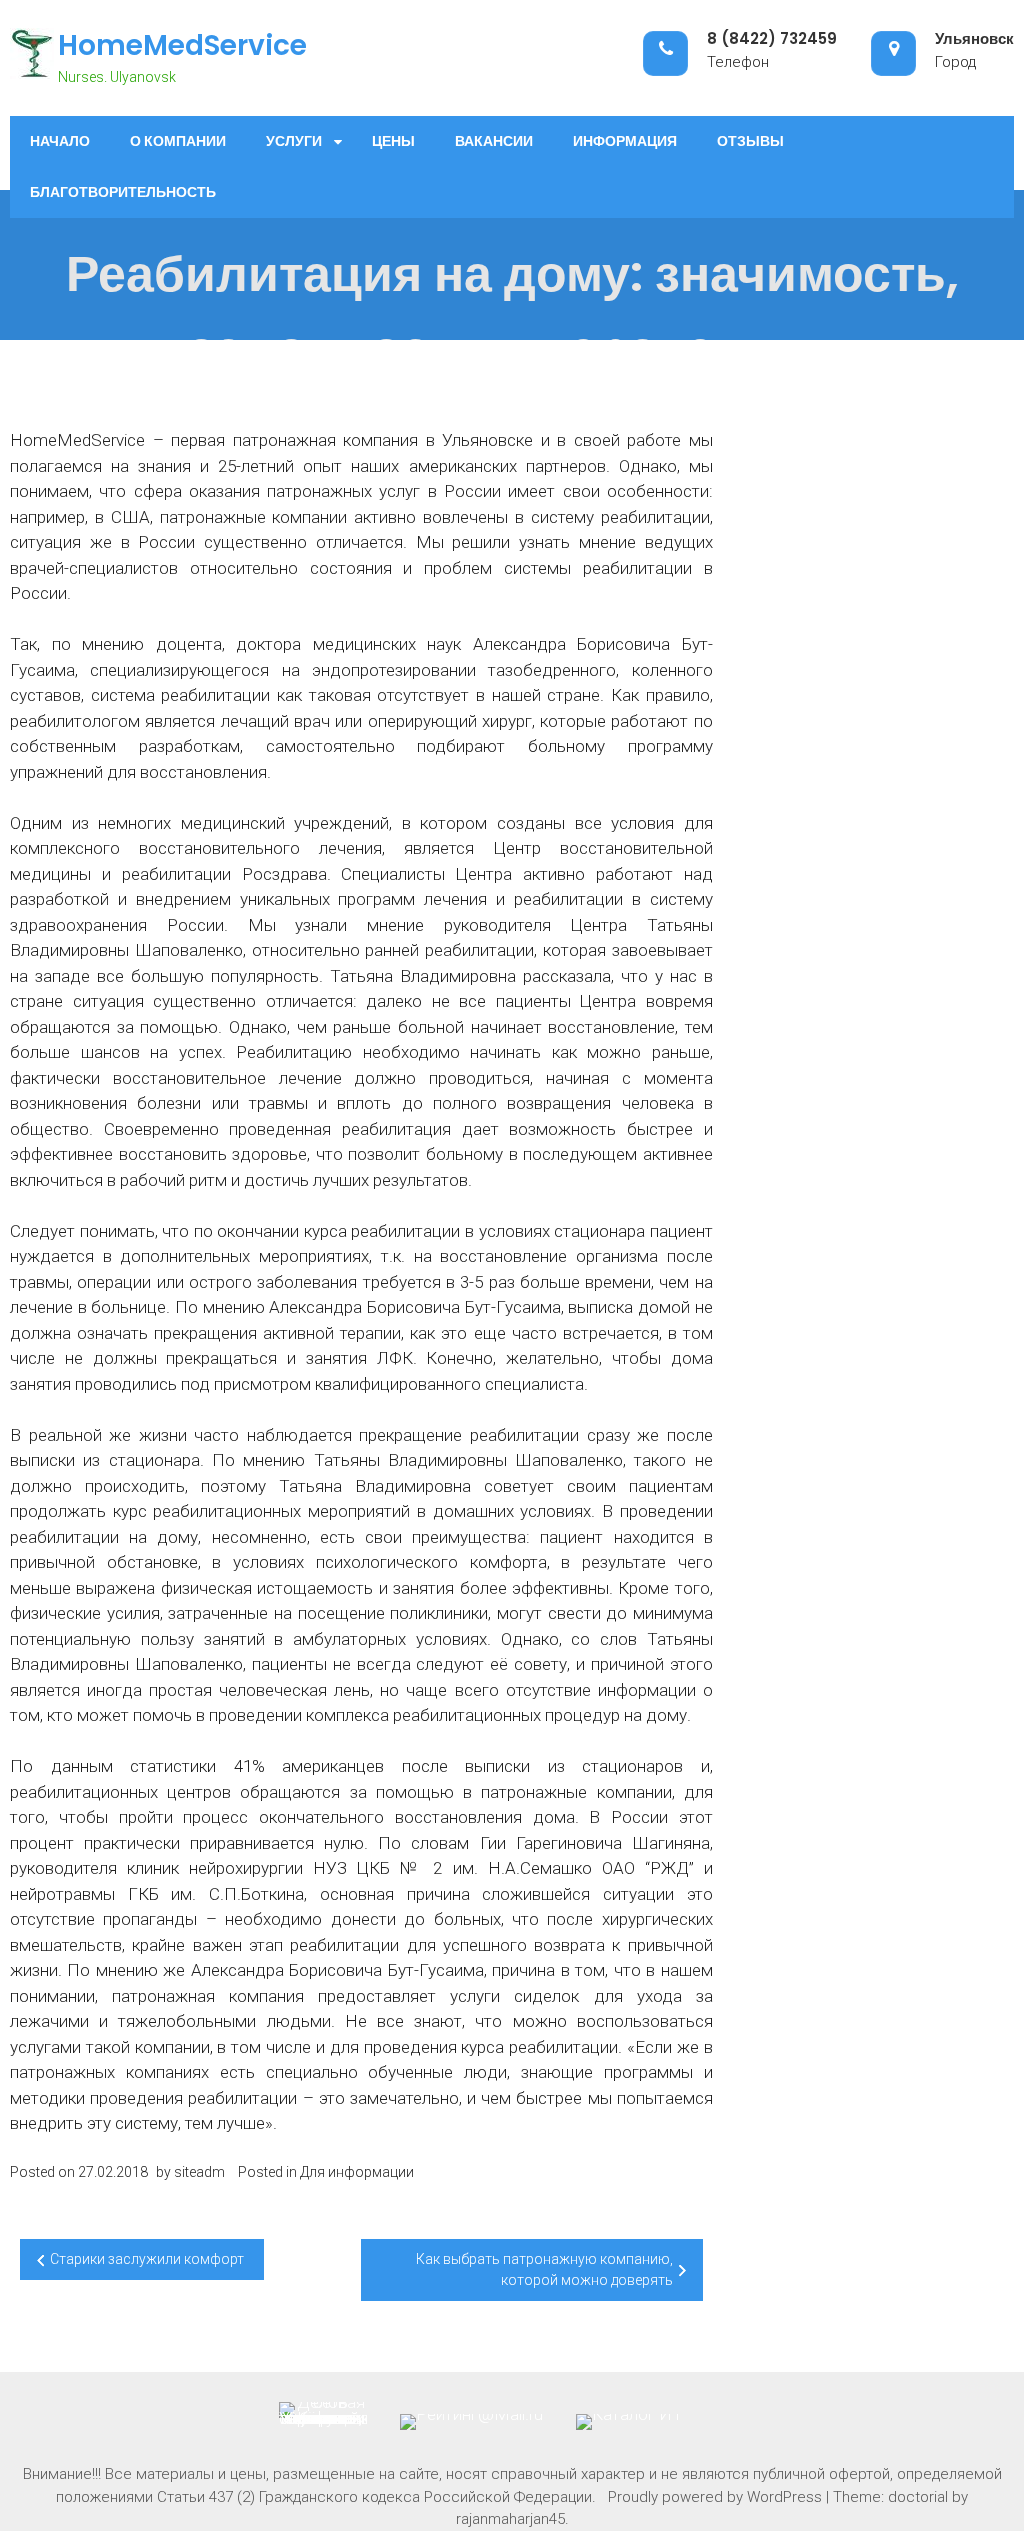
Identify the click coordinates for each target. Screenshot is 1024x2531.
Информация (625, 141)
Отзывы (750, 141)
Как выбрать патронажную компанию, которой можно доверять (544, 2269)
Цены (393, 141)
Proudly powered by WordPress (715, 2497)
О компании (178, 141)
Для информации (357, 2172)
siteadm (199, 2172)
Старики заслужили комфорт (147, 2259)
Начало (60, 141)
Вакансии (494, 141)
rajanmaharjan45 (510, 2519)
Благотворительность (123, 192)
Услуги (294, 141)
